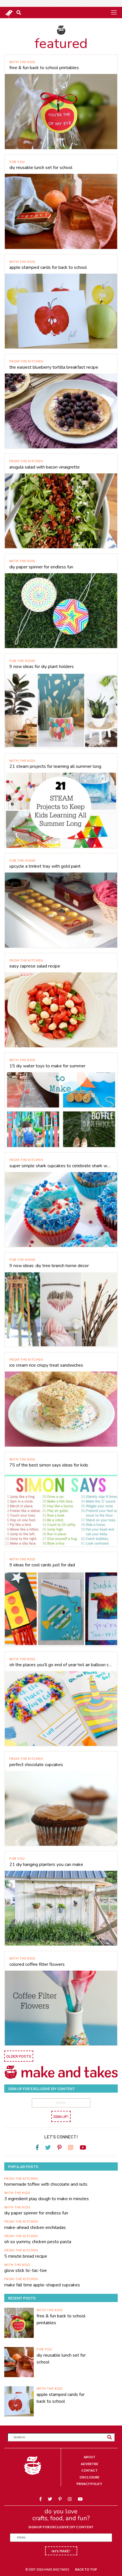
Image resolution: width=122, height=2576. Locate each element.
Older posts (19, 2056)
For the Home (22, 661)
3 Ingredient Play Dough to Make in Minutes (47, 2199)
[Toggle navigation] (114, 12)
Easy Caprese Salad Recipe (35, 966)
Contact (90, 2470)
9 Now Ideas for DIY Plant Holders (42, 667)
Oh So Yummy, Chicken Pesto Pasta (38, 2242)
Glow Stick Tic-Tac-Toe (26, 2270)
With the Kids (22, 62)
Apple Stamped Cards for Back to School (48, 267)
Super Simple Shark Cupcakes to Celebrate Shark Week (61, 1166)
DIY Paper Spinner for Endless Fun (41, 567)
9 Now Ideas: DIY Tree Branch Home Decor (49, 1266)
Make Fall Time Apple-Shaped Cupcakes (42, 2285)
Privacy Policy (89, 2484)
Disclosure (90, 2477)
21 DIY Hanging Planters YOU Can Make (46, 1865)
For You (17, 162)
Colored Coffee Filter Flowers (37, 1964)
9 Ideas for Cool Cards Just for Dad (42, 1565)
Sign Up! (61, 2116)
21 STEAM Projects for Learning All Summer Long (55, 766)
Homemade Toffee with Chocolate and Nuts (46, 2184)
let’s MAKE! (61, 2551)
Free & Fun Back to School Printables (44, 68)
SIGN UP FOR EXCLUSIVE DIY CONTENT (61, 2527)
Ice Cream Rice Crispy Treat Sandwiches (46, 1365)
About (90, 2457)
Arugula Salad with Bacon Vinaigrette (45, 467)
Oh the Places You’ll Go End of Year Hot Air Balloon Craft (61, 1665)
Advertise (90, 2464)
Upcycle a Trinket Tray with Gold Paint (45, 866)
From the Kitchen (26, 361)
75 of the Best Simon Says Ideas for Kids (49, 1465)
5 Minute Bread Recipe (26, 2256)
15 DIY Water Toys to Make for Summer (47, 1066)
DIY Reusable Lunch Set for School (41, 168)
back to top (86, 2569)
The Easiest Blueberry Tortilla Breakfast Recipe (54, 367)
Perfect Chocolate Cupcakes (36, 1765)
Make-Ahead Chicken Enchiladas (35, 2228)
